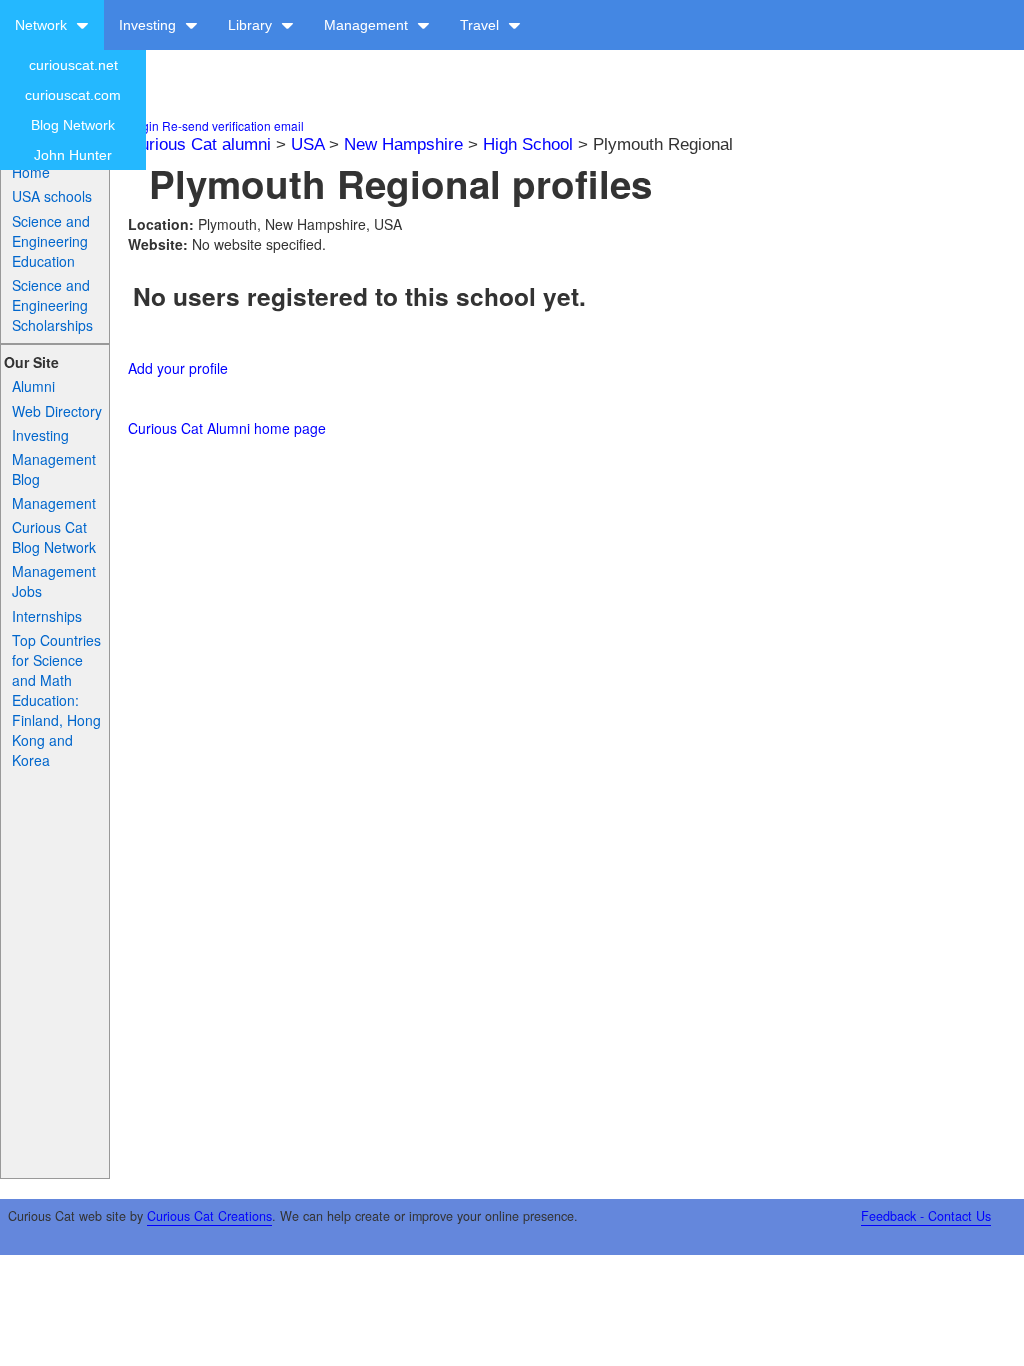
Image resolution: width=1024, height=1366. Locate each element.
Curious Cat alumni (199, 144)
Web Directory (57, 411)
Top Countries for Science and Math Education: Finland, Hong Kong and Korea (56, 700)
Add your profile (178, 368)
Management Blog (54, 469)
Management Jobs (54, 581)
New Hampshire (403, 144)
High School (528, 144)
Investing (149, 25)
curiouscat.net (73, 65)
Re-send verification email (233, 125)
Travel (481, 25)
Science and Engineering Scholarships (52, 305)
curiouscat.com (73, 95)
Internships (47, 616)
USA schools (52, 196)
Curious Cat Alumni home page (227, 428)
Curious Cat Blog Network (54, 537)
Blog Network (73, 125)
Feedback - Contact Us (926, 1216)
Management (368, 25)
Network (43, 25)
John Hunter (73, 155)
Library (252, 25)
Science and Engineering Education (51, 241)
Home (31, 172)
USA (307, 144)
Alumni (33, 386)
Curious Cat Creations (209, 1216)
